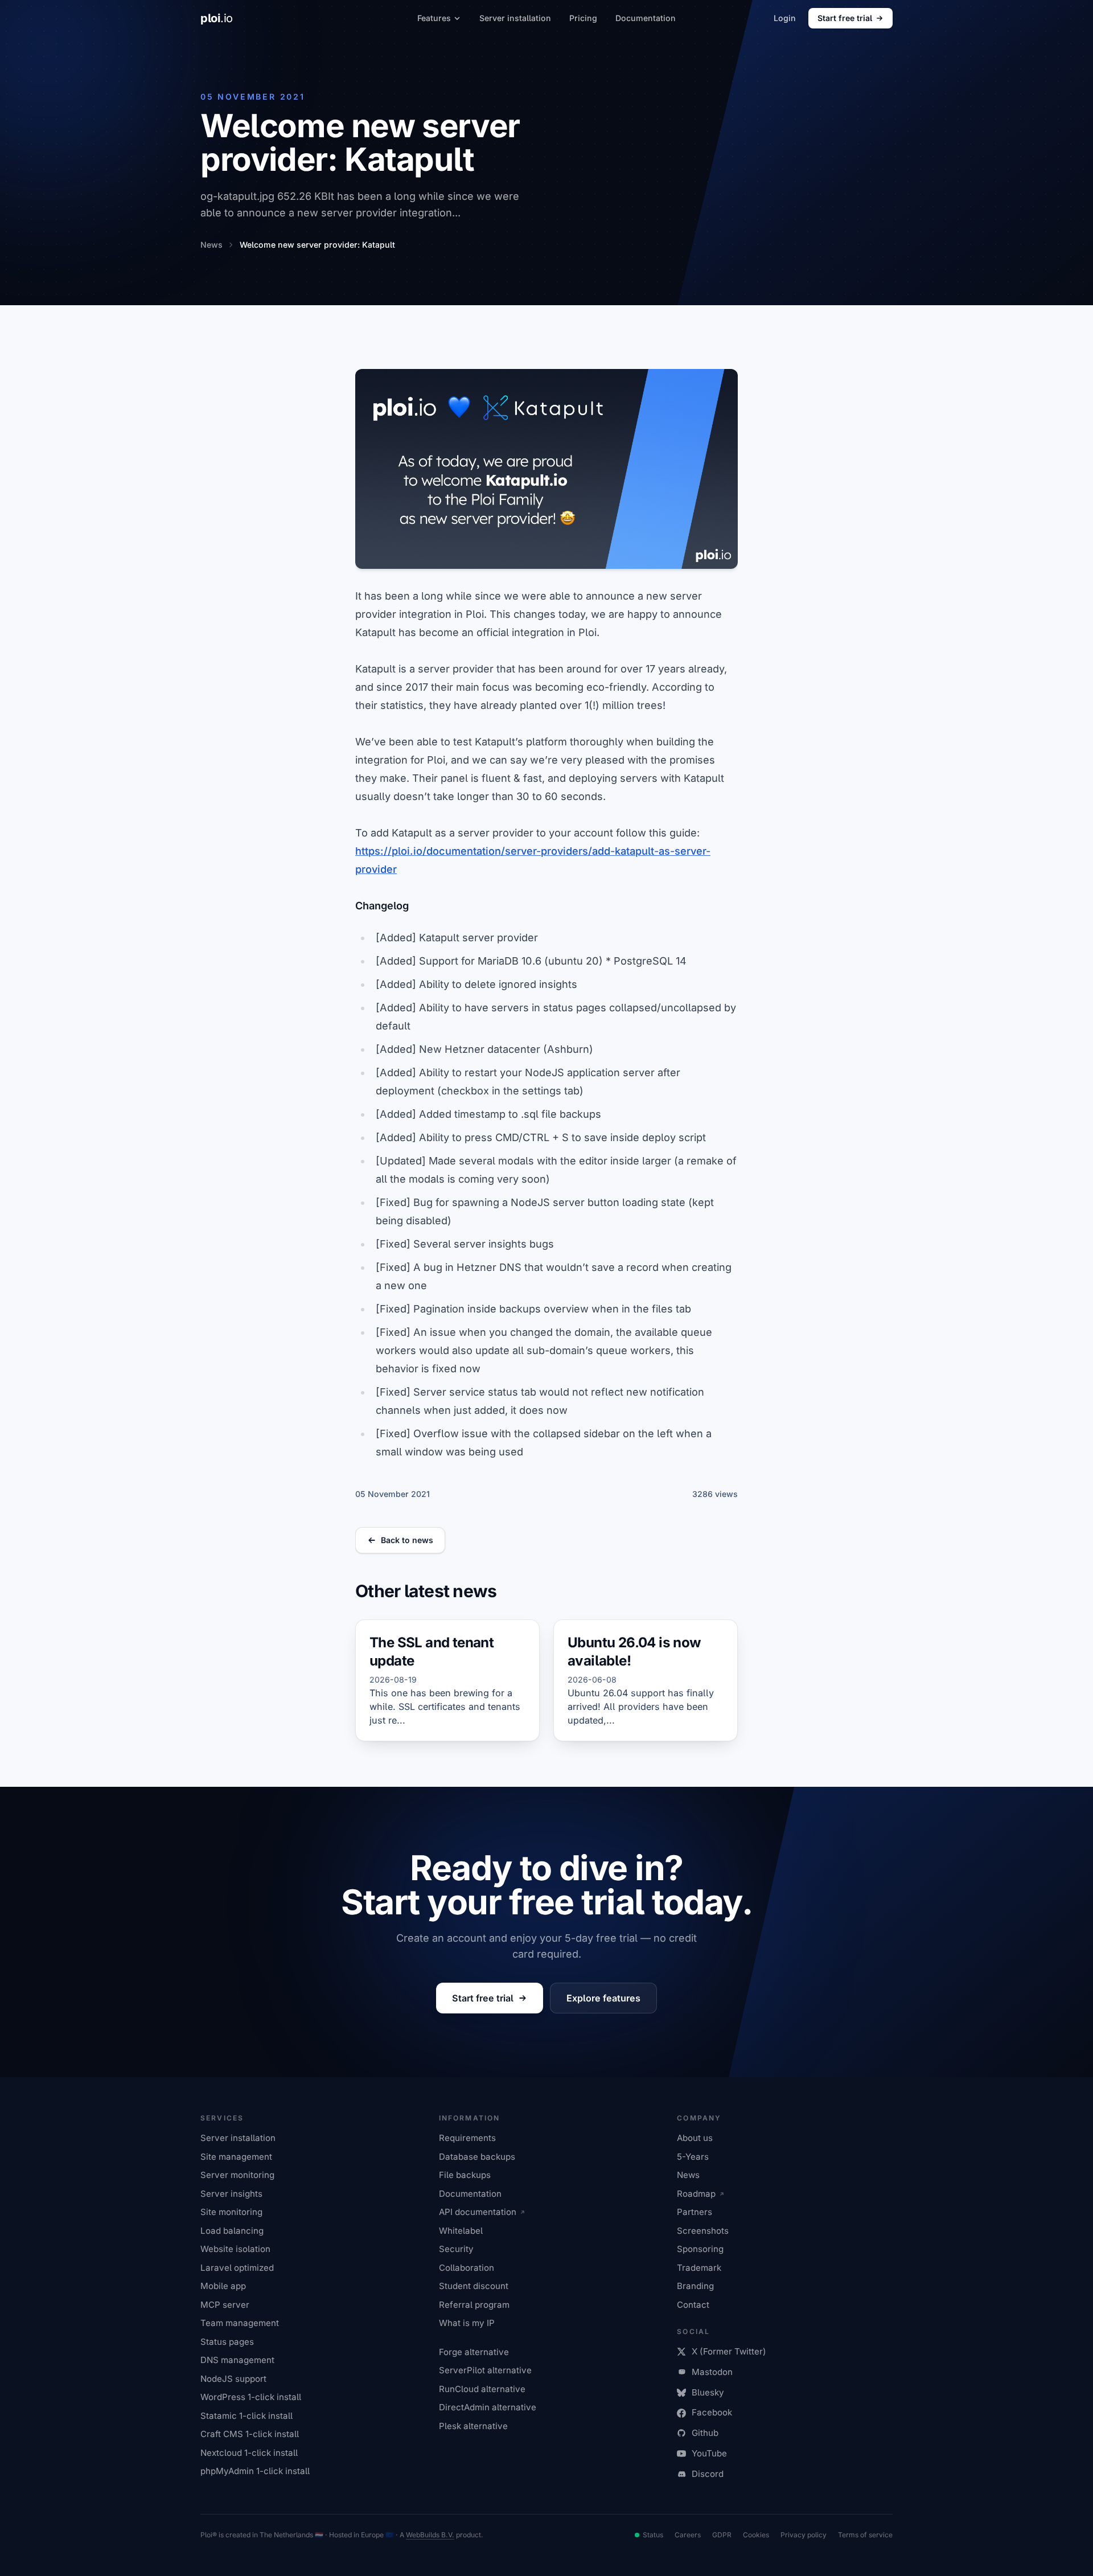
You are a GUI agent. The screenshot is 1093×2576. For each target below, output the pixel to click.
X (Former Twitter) (729, 2351)
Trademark (699, 2268)
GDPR (722, 2535)
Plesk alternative (473, 2426)
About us (695, 2138)
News (688, 2175)
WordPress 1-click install (251, 2397)
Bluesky (708, 2392)
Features (434, 18)
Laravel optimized (237, 2268)
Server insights (231, 2194)
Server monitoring (237, 2175)
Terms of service (865, 2535)
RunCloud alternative (482, 2389)
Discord (708, 2474)
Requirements (467, 2138)
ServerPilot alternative (485, 2370)
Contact (693, 2305)
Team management (240, 2323)
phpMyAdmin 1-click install (255, 2471)
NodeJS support (233, 2379)
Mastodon (712, 2372)
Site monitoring (231, 2212)
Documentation (646, 18)
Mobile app (223, 2286)
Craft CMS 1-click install (250, 2434)
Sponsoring (700, 2249)
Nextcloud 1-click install (249, 2453)
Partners (695, 2212)
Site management (236, 2157)
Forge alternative (474, 2352)
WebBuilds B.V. (430, 2535)
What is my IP (467, 2323)
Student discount (474, 2286)
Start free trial (845, 18)
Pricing (583, 18)
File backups (465, 2175)
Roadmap (696, 2194)
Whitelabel (461, 2231)
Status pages (227, 2342)
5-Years (693, 2157)
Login (785, 18)
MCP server (225, 2305)
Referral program (474, 2305)
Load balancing (232, 2231)
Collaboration (467, 2268)
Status (653, 2535)
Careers (688, 2535)
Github (705, 2433)
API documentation (478, 2212)
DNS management (237, 2360)
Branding (695, 2286)
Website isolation (235, 2249)
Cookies (756, 2535)
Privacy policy (804, 2535)
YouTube (709, 2453)
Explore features (603, 1998)
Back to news (407, 1540)
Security (456, 2249)
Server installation (515, 18)
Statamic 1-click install (246, 2416)
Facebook (712, 2412)
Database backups (477, 2157)
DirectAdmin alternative (488, 2407)
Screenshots (703, 2231)
